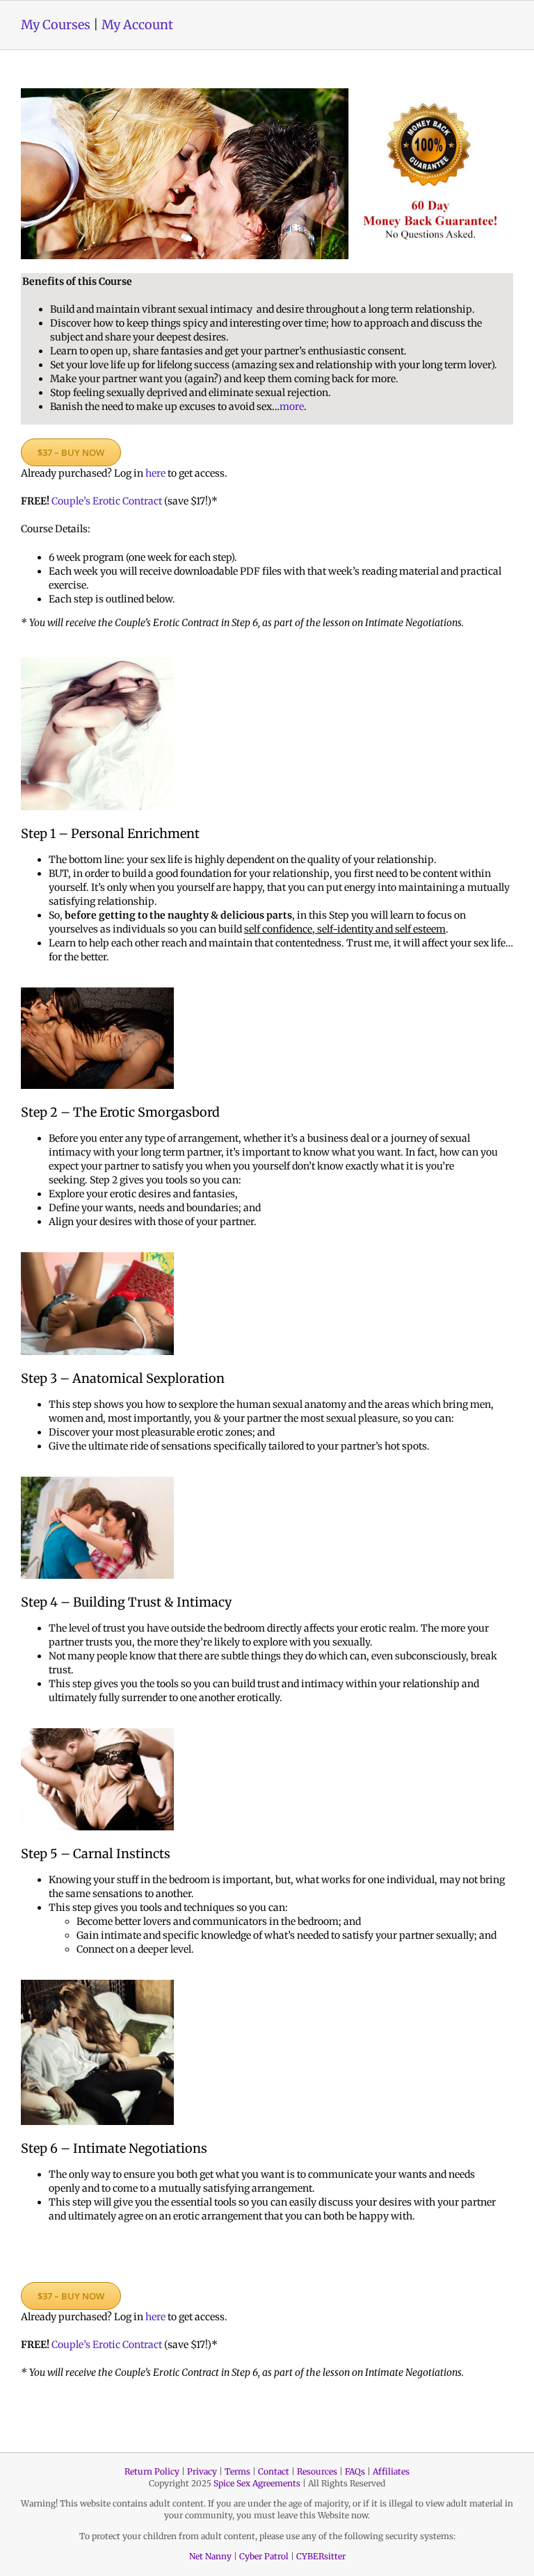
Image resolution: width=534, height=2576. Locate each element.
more (292, 407)
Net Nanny (210, 2556)
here (155, 473)
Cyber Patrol (264, 2556)
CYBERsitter (321, 2556)
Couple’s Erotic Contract (107, 501)
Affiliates (391, 2471)
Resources (317, 2471)
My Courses (56, 25)
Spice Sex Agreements (257, 2483)
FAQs (355, 2471)
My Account (137, 25)
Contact (274, 2471)
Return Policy (152, 2471)
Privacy (202, 2471)
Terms (237, 2471)
